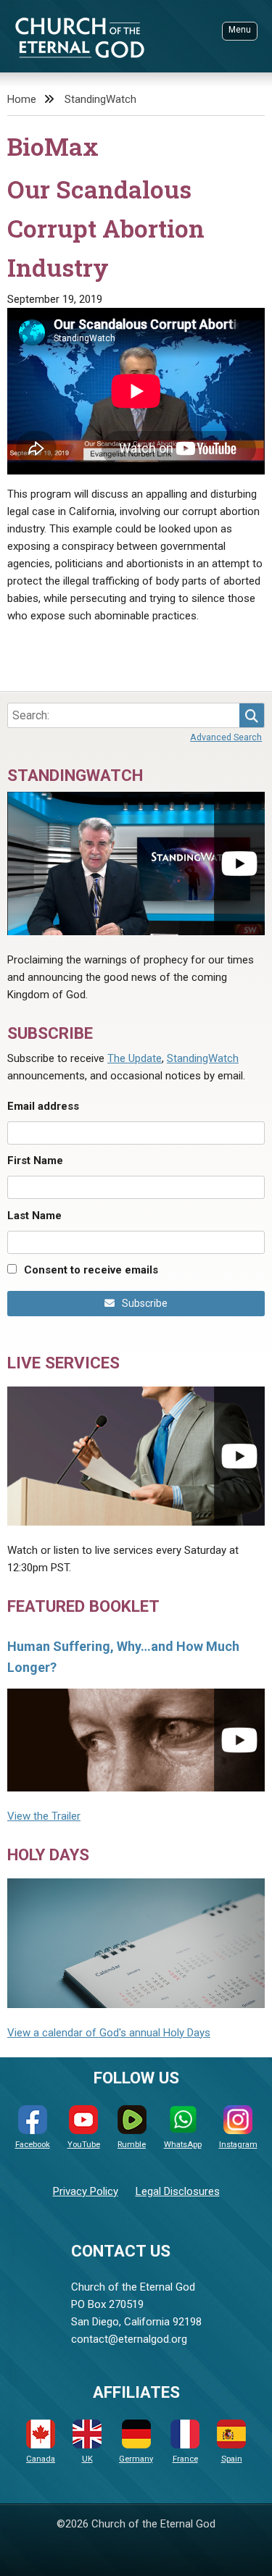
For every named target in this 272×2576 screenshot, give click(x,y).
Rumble (132, 2145)
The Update (135, 1058)
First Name (35, 1161)
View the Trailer (44, 1816)
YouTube (84, 2145)
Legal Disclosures (178, 2191)
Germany (136, 2459)
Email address (43, 1106)
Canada (41, 2459)
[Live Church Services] (136, 1456)
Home (22, 99)
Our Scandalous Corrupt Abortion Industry (106, 228)
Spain (232, 2459)
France (185, 2459)
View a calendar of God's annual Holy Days (109, 2033)
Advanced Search (226, 737)
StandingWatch (100, 99)
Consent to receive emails (91, 1270)
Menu (240, 30)
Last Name (34, 1216)
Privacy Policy (86, 2191)
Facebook (33, 2145)
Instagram (238, 2145)
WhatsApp (183, 2145)
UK (87, 2459)
